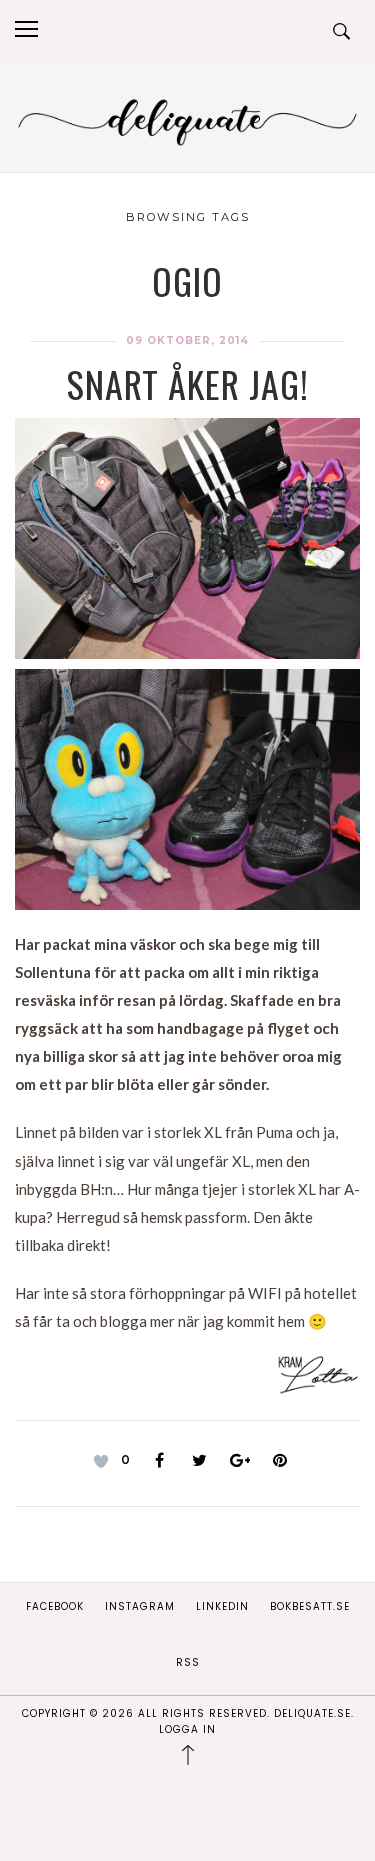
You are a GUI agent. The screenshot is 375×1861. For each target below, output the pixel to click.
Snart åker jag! (188, 383)
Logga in (187, 1729)
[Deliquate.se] (187, 119)
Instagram (140, 1606)
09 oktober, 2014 (187, 340)
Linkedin (222, 1606)
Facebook (55, 1606)
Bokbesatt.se (310, 1606)
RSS (188, 1662)
